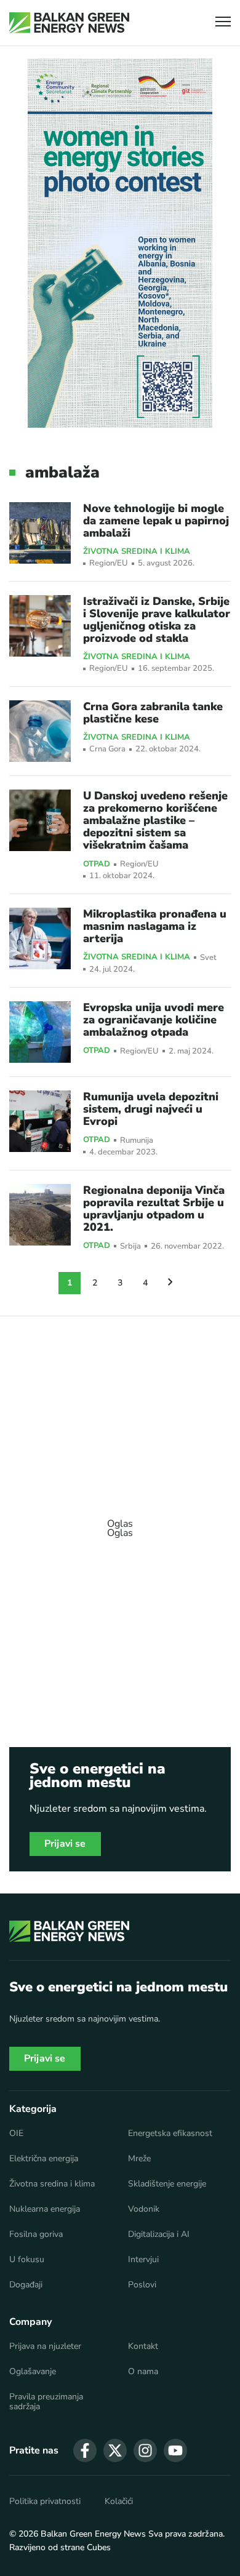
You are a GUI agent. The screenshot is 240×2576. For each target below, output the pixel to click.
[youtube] (175, 2450)
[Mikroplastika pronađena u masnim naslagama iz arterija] (40, 938)
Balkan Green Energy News (93, 2534)
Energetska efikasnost (170, 2134)
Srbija (130, 1246)
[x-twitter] (115, 2450)
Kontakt (143, 2346)
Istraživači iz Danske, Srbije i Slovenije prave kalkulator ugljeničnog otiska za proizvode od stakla (157, 620)
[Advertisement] (120, 1522)
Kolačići (119, 2502)
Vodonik (144, 2209)
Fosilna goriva (36, 2234)
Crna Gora (107, 749)
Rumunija (137, 1141)
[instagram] (145, 2450)
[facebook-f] (85, 2450)
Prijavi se (65, 1844)
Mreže (139, 2159)
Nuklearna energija (45, 2209)
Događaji (26, 2285)
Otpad (97, 865)
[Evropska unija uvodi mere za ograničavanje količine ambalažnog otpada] (40, 1032)
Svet (208, 958)
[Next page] (170, 1283)
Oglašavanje (33, 2372)
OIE (16, 2134)
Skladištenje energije (167, 2184)
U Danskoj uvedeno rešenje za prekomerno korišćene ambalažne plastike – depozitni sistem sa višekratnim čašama (155, 820)
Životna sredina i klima (137, 552)
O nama (143, 2372)
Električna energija (44, 2159)
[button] (223, 23)
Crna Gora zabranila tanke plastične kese (153, 713)
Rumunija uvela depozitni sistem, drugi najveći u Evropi (151, 1109)
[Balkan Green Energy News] (69, 23)
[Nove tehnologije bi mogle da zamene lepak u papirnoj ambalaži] (40, 533)
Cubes (99, 2547)
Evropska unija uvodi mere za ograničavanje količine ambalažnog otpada (154, 1020)
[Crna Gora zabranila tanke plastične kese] (40, 731)
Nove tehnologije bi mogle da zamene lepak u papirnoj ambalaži (156, 521)
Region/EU (109, 563)
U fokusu (27, 2260)
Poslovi (142, 2285)
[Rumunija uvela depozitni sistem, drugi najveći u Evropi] (40, 1121)
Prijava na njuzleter (45, 2346)
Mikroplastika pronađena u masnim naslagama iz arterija (155, 926)
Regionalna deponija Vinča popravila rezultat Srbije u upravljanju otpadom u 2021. (154, 1209)
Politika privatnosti (45, 2502)
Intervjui (143, 2260)
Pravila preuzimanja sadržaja (46, 2402)
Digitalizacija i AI (159, 2234)
